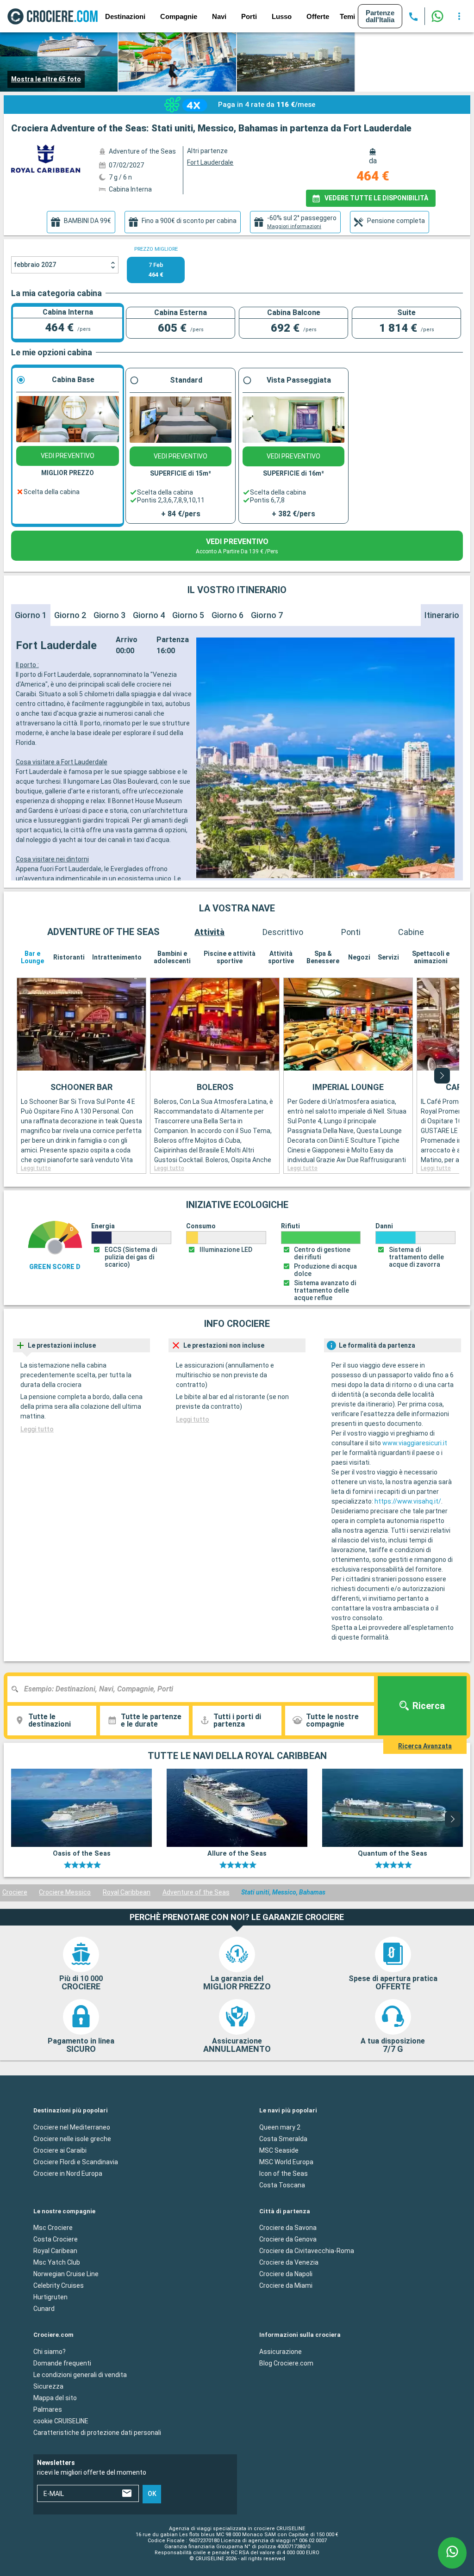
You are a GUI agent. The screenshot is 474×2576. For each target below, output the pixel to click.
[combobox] (194, 1689)
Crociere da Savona (288, 2228)
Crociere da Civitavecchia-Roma (307, 2251)
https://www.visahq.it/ (408, 1501)
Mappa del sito (55, 2397)
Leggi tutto (36, 1168)
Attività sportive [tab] (281, 957)
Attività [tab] (209, 932)
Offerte (318, 16)
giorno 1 (31, 615)
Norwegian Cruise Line (66, 2274)
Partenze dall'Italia (380, 16)
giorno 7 (267, 615)
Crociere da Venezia (289, 2262)
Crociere (15, 1892)
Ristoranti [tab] (69, 957)
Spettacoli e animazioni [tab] (431, 957)
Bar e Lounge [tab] (32, 957)
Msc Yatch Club (57, 2262)
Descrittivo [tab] (283, 932)
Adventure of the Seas (196, 1892)
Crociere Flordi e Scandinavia (76, 2161)
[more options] (459, 16)
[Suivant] (442, 1076)
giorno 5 (188, 615)
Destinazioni (125, 16)
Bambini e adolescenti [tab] (172, 957)
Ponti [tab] (351, 932)
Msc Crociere (53, 2228)
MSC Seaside (279, 2150)
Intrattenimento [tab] (117, 957)
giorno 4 (149, 615)
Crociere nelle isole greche (72, 2138)
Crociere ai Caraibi (60, 2150)
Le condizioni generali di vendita (80, 2374)
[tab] (81, 222)
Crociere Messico (65, 1892)
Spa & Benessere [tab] (323, 957)
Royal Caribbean (127, 1892)
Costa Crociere (56, 2239)
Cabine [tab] (411, 932)
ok (152, 2494)
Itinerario (442, 615)
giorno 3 (109, 615)
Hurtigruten (50, 2297)
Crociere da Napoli (286, 2274)
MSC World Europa (286, 2161)
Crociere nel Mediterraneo (72, 2127)
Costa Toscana (282, 2185)
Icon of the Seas (284, 2173)
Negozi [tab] (359, 957)
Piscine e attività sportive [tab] (230, 957)
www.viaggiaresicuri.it (415, 1443)
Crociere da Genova (288, 2239)
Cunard (44, 2309)
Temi (347, 16)
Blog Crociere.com (286, 2363)
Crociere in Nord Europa (68, 2173)
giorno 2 (70, 615)
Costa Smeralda (283, 2138)
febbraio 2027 (35, 265)
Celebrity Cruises (59, 2285)
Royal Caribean (55, 2251)
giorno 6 (228, 615)
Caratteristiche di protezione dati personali (97, 2432)
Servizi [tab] (388, 957)
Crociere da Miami (286, 2285)
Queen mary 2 (280, 2127)
